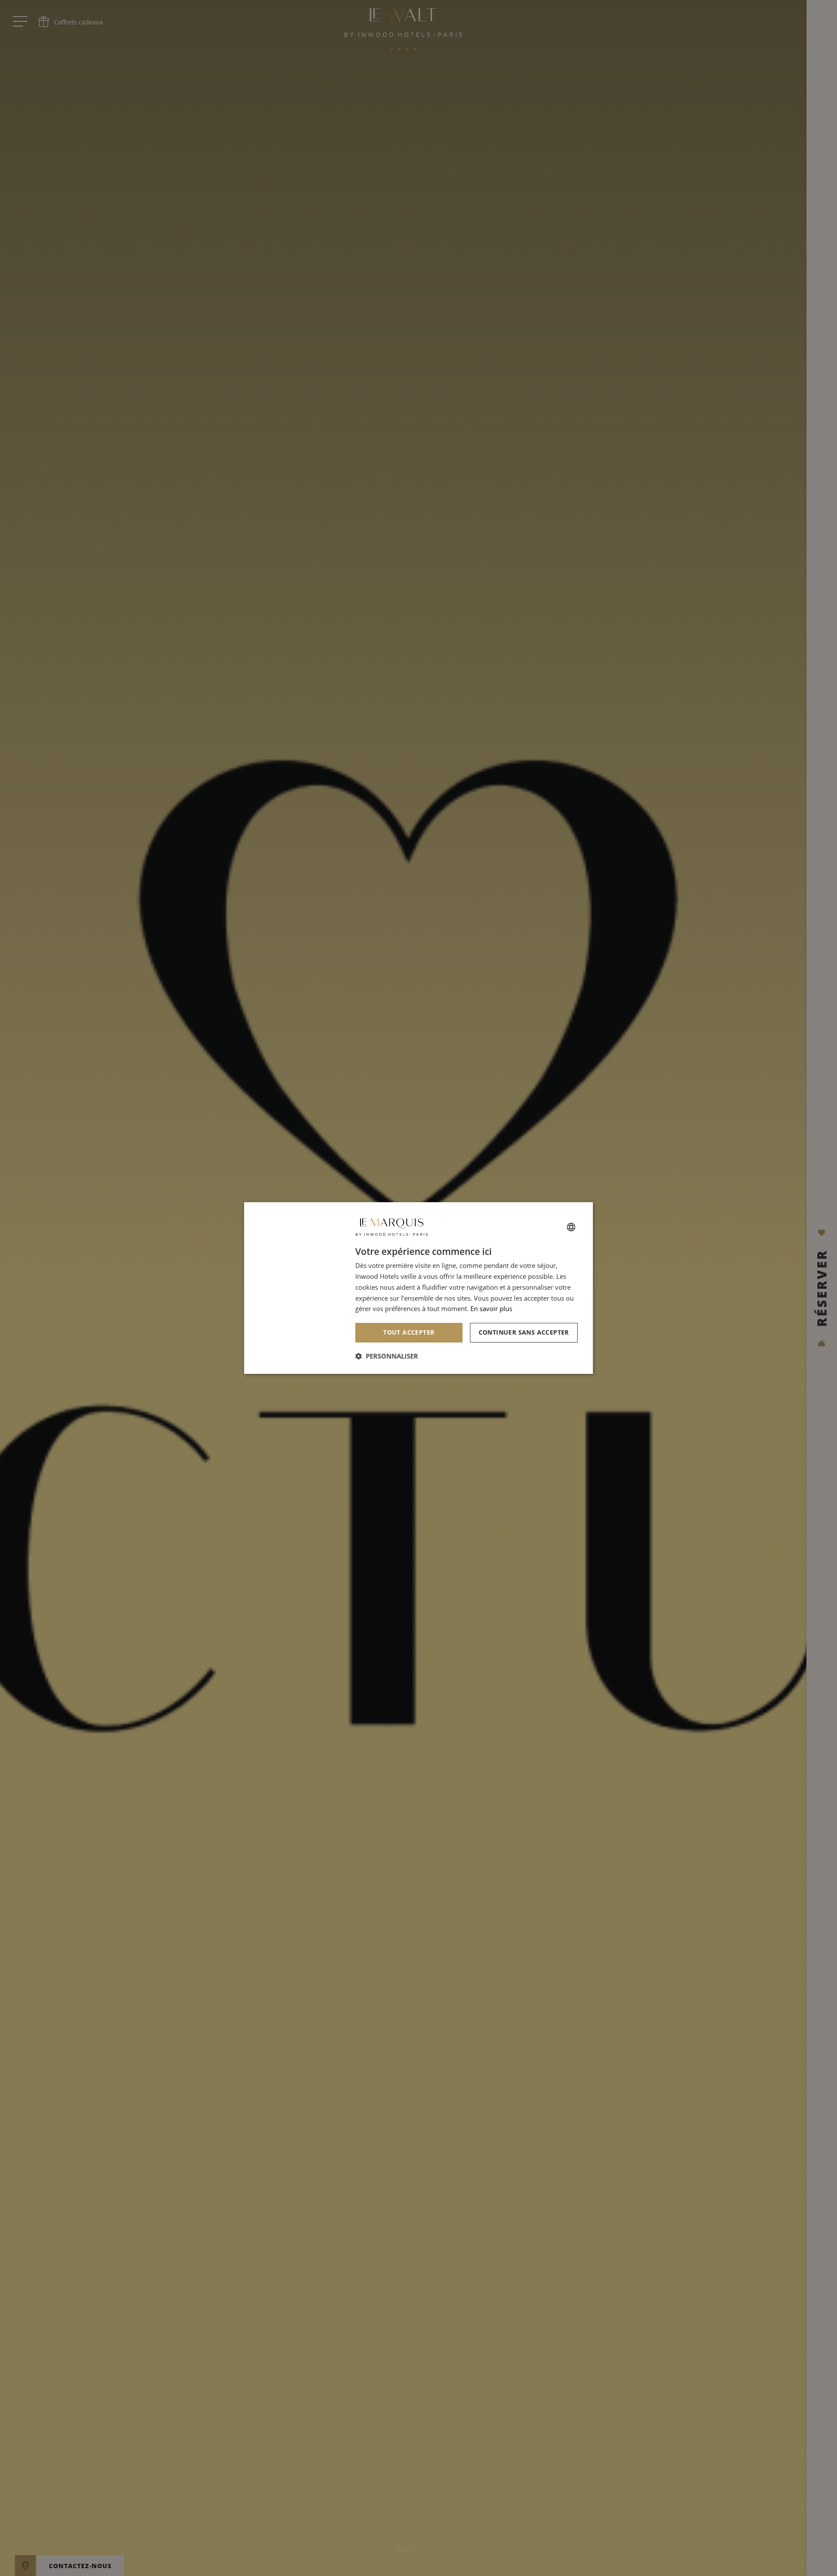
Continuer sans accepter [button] (524, 1332)
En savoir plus (491, 1308)
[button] (387, 1356)
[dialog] (418, 1288)
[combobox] (571, 1227)
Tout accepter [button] (409, 1332)
